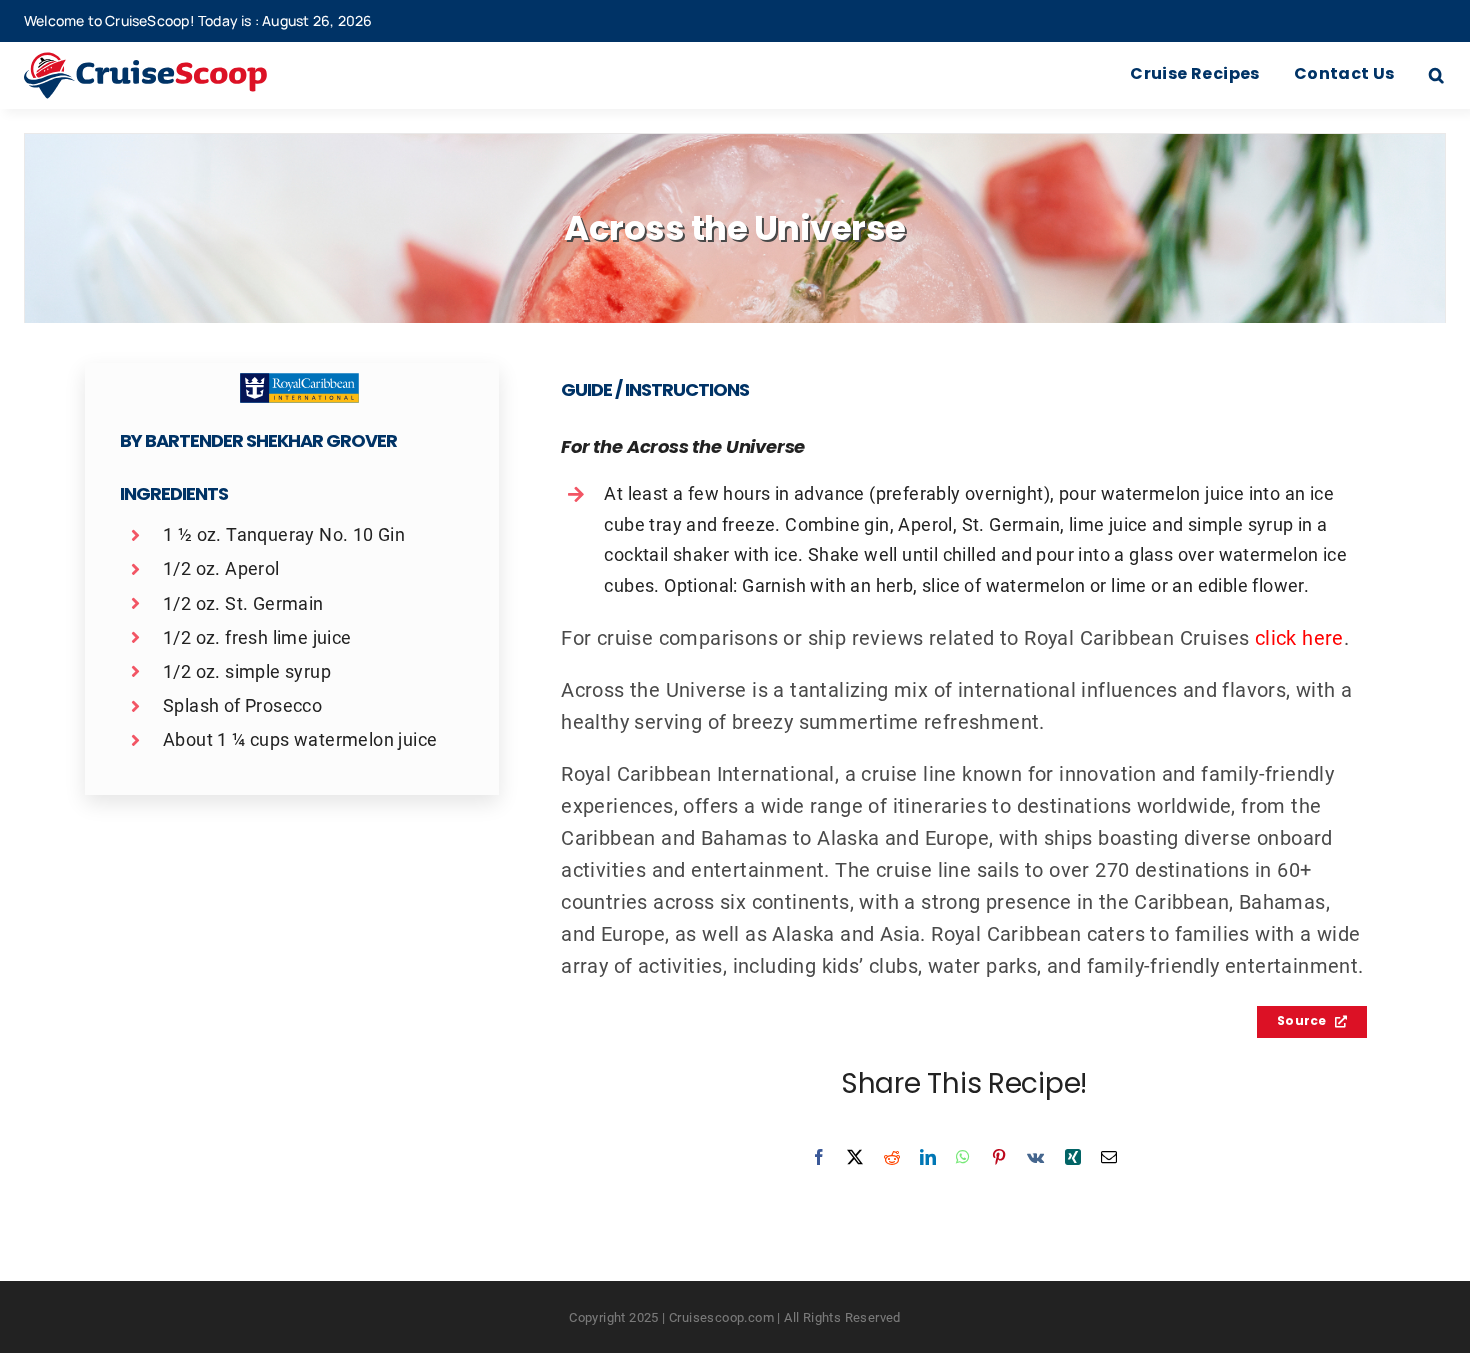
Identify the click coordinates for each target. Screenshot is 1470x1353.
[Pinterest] (999, 1157)
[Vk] (1035, 1157)
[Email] (1109, 1157)
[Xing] (1073, 1157)
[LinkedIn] (928, 1157)
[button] (1436, 76)
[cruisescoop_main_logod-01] (175, 62)
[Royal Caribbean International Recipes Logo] (299, 383)
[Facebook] (819, 1157)
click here (1299, 637)
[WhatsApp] (963, 1157)
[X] (855, 1157)
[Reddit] (892, 1157)
